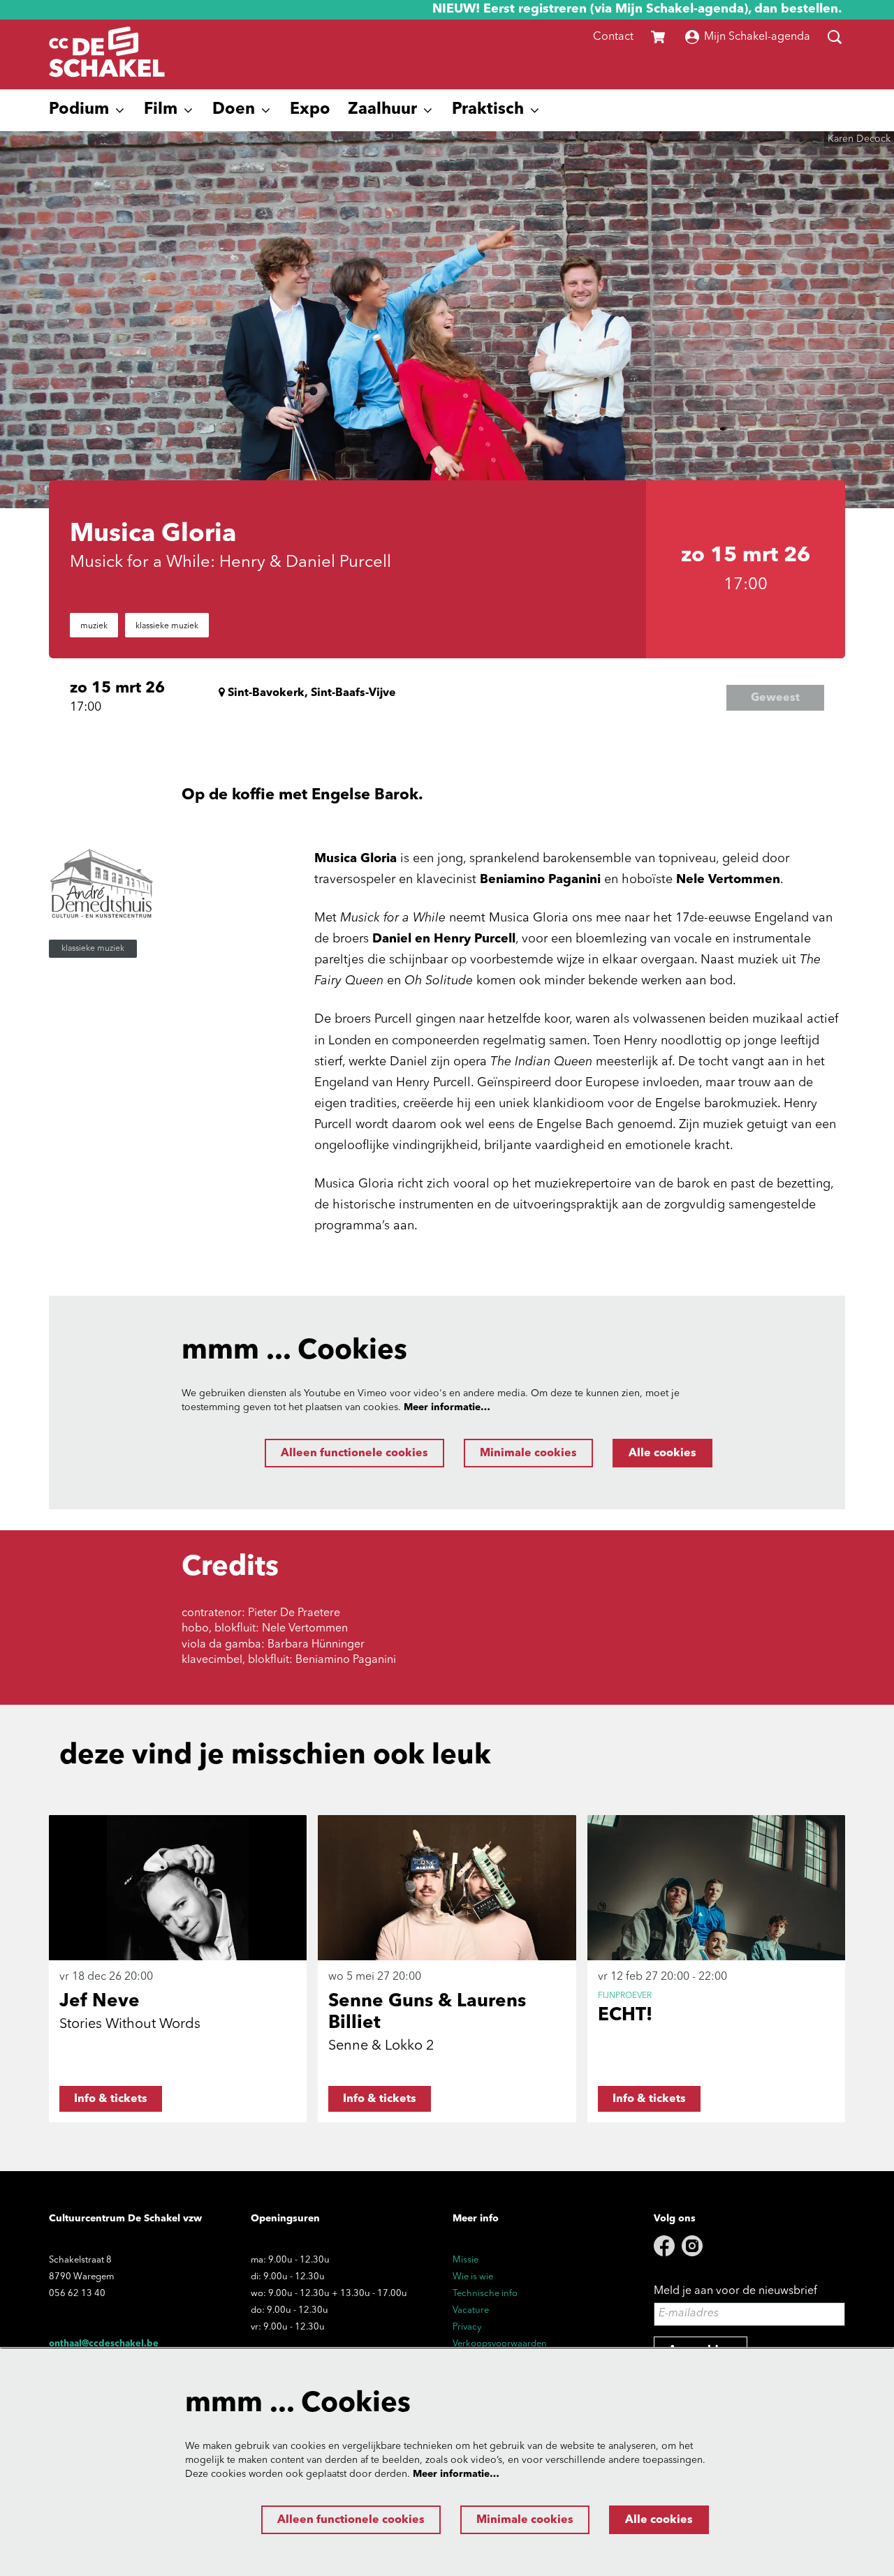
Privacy (467, 2327)
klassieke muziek (167, 626)
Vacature (471, 2310)
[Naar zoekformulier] (835, 37)
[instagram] (692, 2246)
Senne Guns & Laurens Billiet (427, 2012)
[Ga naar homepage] (107, 54)
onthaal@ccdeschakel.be (104, 2344)
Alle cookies (662, 1453)
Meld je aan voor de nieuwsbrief (735, 2291)
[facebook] (664, 2246)
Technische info (485, 2294)
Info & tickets (111, 2099)
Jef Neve (100, 2001)
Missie (466, 2260)
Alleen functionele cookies (354, 1453)
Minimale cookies (528, 1453)
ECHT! (625, 2015)
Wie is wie (473, 2277)
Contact (613, 37)
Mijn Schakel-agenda (757, 37)
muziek (94, 626)
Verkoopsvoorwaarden (500, 2344)
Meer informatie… (447, 1407)
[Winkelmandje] (659, 37)
